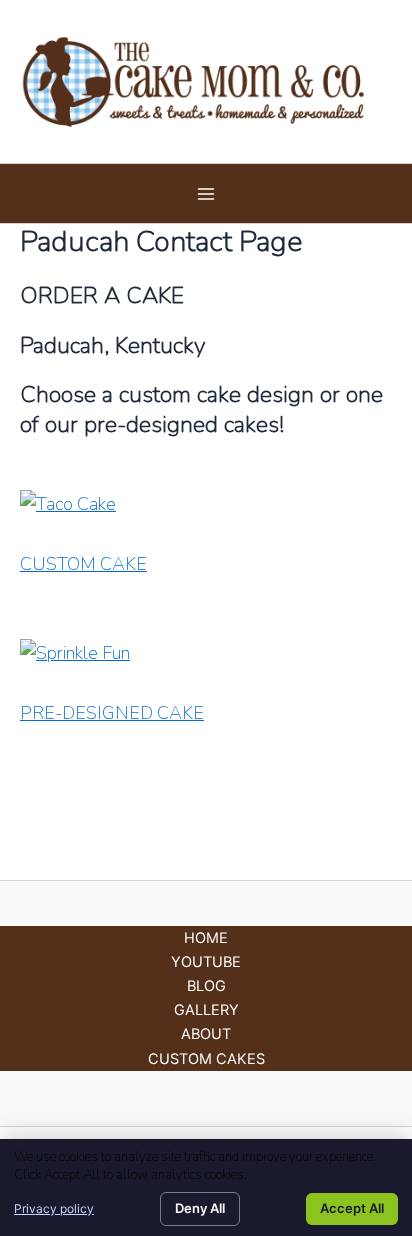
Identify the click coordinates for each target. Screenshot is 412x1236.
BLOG (206, 986)
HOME (206, 938)
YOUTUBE (206, 962)
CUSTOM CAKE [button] (83, 564)
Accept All (352, 1208)
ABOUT (206, 1034)
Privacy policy (54, 1208)
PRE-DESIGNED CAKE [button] (112, 713)
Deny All (200, 1208)
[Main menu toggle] (206, 194)
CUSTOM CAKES (206, 1059)
